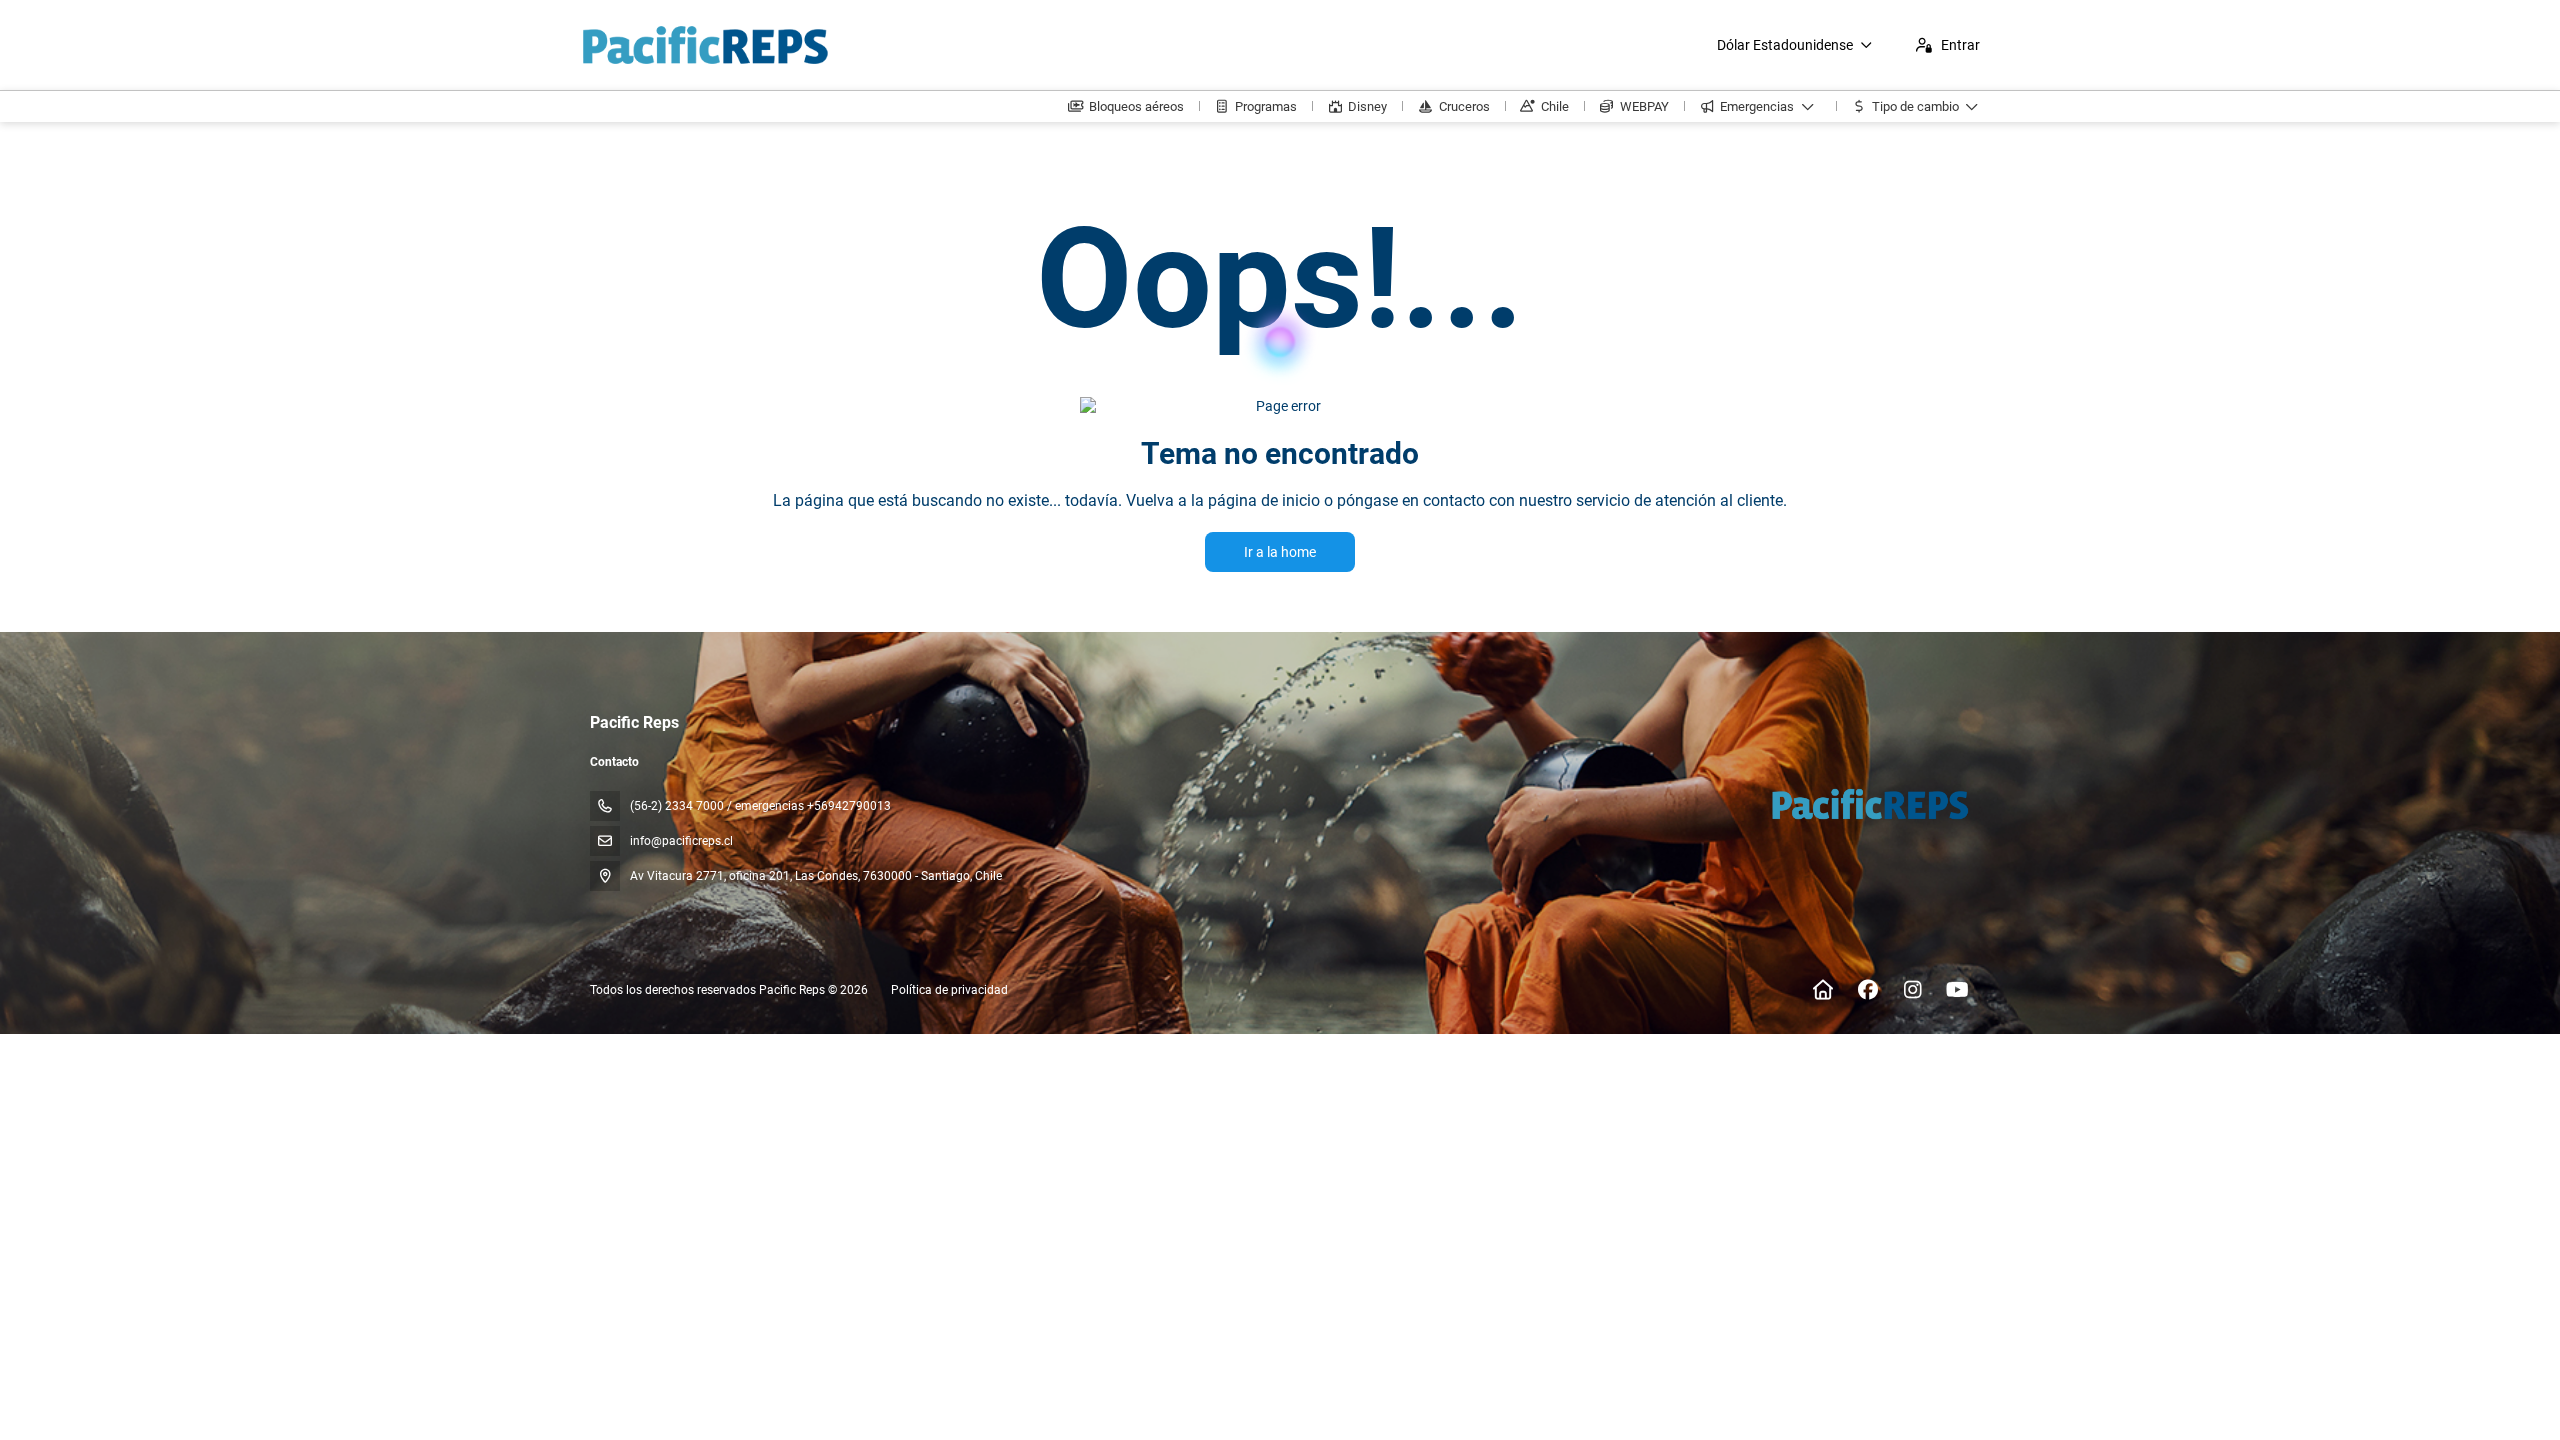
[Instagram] (1912, 990)
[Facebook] (1867, 990)
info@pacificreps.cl (681, 841)
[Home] (1822, 990)
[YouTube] (1957, 990)
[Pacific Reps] (1868, 804)
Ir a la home (1280, 552)
